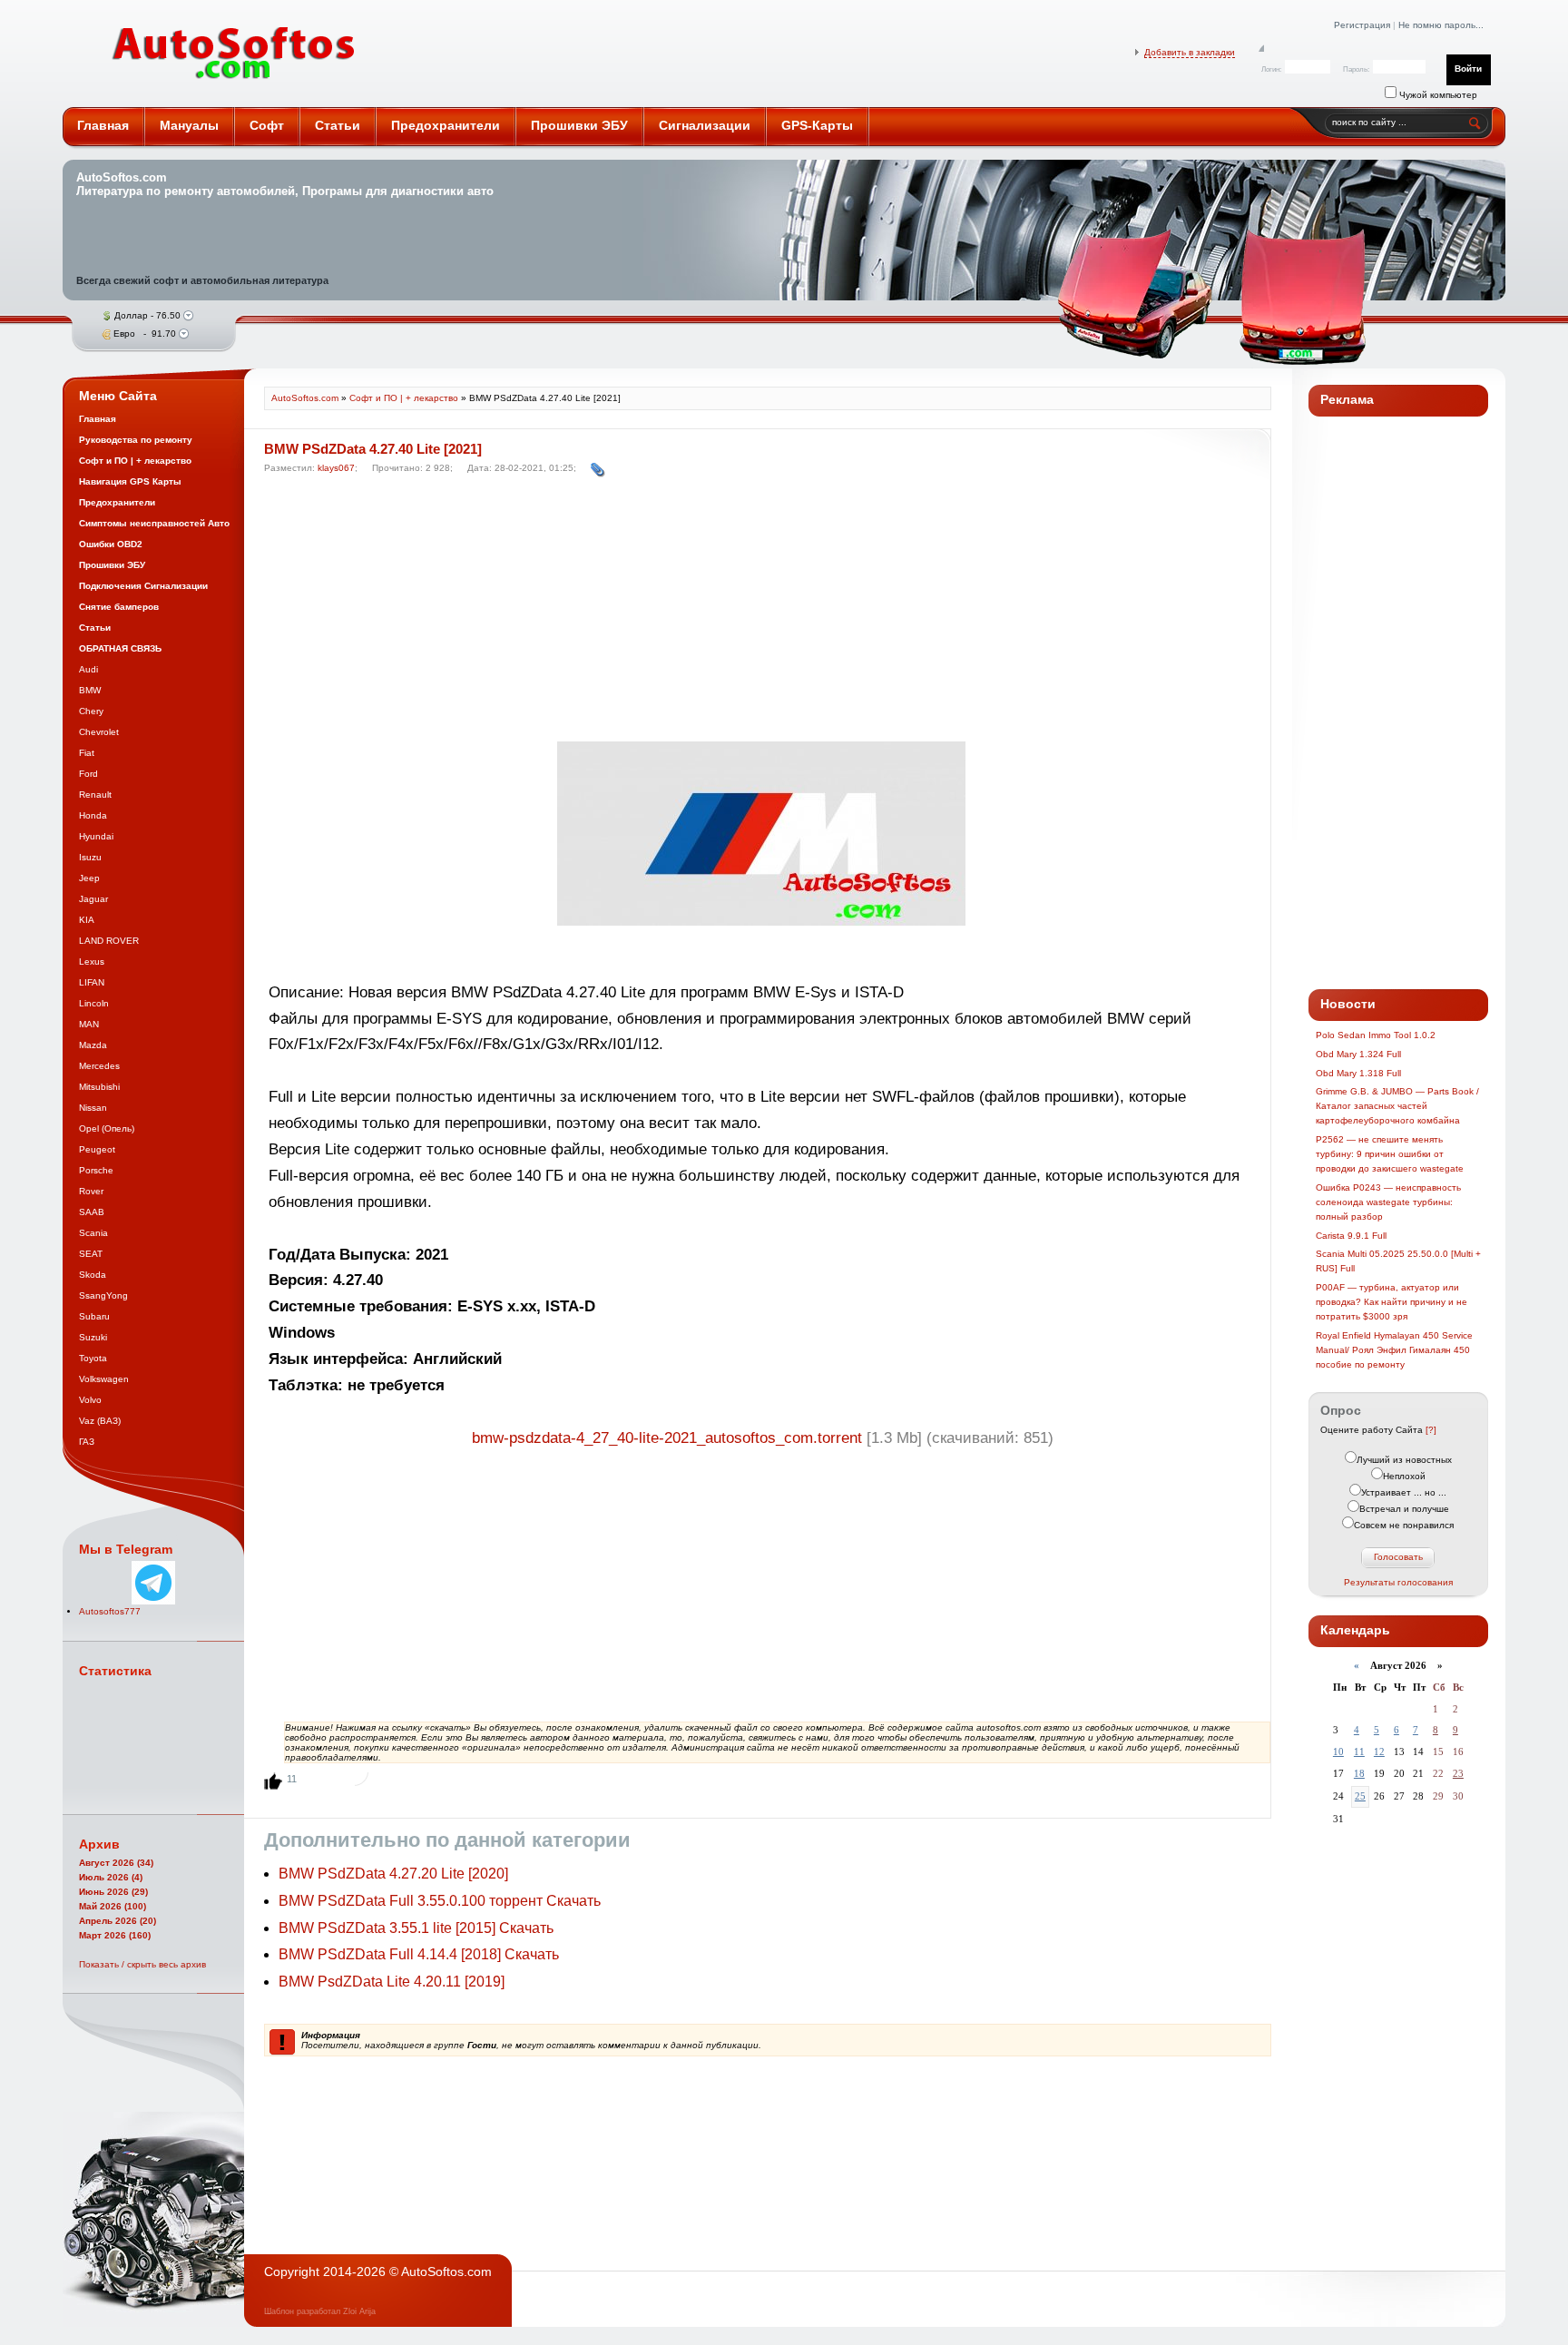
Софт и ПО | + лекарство (404, 398)
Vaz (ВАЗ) (100, 1421)
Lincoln (94, 1003)
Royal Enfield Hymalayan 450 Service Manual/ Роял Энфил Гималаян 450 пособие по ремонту (1394, 1350)
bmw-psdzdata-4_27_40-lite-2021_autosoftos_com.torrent (667, 1438)
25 (1360, 1796)
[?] (1431, 1430)
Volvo (90, 1400)
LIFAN (92, 982)
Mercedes (99, 1066)
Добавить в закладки (1190, 52)
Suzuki (93, 1337)
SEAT (91, 1254)
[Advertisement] (763, 613)
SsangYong (103, 1295)
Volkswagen (104, 1379)
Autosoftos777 (110, 1611)
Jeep (89, 878)
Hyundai (96, 836)
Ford (88, 774)
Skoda (93, 1275)
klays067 (336, 468)
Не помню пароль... (1441, 25)
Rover (91, 1191)
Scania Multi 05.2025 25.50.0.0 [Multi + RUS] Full (1398, 1261)
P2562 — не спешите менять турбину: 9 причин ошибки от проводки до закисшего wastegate (1390, 1154)
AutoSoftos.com (234, 54)
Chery (91, 711)
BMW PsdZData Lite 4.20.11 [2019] (392, 1982)
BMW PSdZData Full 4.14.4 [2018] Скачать (419, 1954)
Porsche (96, 1170)
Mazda (93, 1045)
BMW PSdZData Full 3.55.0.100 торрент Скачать (440, 1901)
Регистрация (1362, 25)
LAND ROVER (109, 941)
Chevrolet (99, 732)
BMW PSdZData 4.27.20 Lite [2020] (393, 1874)
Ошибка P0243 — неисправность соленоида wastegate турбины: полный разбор (1388, 1202)
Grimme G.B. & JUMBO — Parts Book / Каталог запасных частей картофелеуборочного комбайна (1397, 1106)
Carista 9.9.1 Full (1351, 1236)
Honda (93, 815)
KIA (87, 920)
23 (1458, 1773)
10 (1338, 1751)
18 (1359, 1773)
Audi (88, 669)
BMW (90, 690)
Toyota (93, 1358)
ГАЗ (87, 1442)
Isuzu (90, 857)
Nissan (93, 1108)
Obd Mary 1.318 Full (1358, 1073)
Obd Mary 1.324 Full (1358, 1054)
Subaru (94, 1316)
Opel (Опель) (107, 1128)
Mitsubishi (99, 1087)
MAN (89, 1024)
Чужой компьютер (1437, 95)
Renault (95, 795)
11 (1359, 1751)
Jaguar (93, 899)
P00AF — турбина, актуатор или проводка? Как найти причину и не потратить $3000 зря (1392, 1302)
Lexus (92, 962)
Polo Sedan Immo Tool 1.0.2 (1376, 1035)
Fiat (87, 753)
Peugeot (97, 1149)
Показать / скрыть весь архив (142, 1964)
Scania (93, 1233)
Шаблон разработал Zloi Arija (320, 2311)
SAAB (92, 1212)
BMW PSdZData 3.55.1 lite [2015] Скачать (416, 1928)
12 (1379, 1751)
